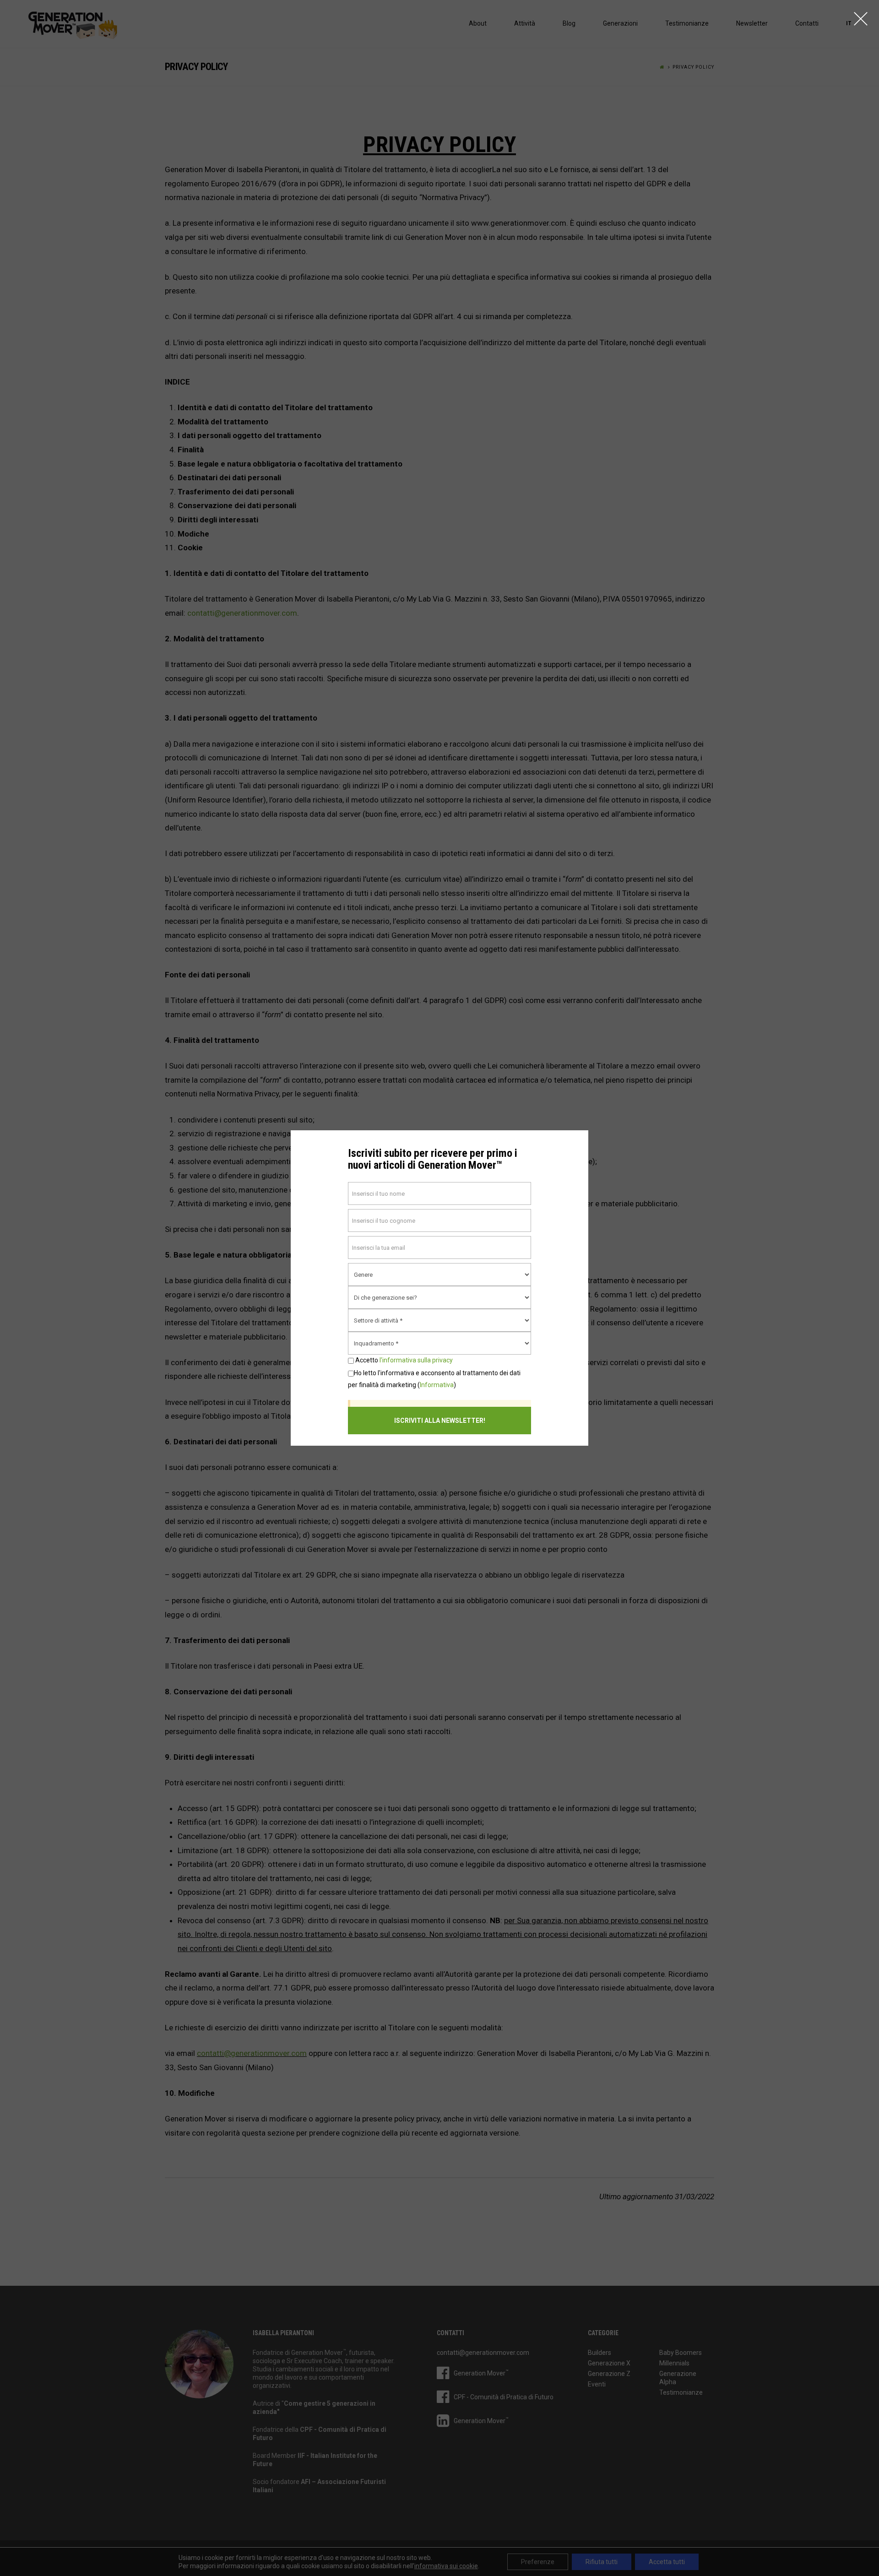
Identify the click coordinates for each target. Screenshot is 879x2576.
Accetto (403, 1360)
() (434, 1379)
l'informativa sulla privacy (416, 1360)
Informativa (437, 1385)
